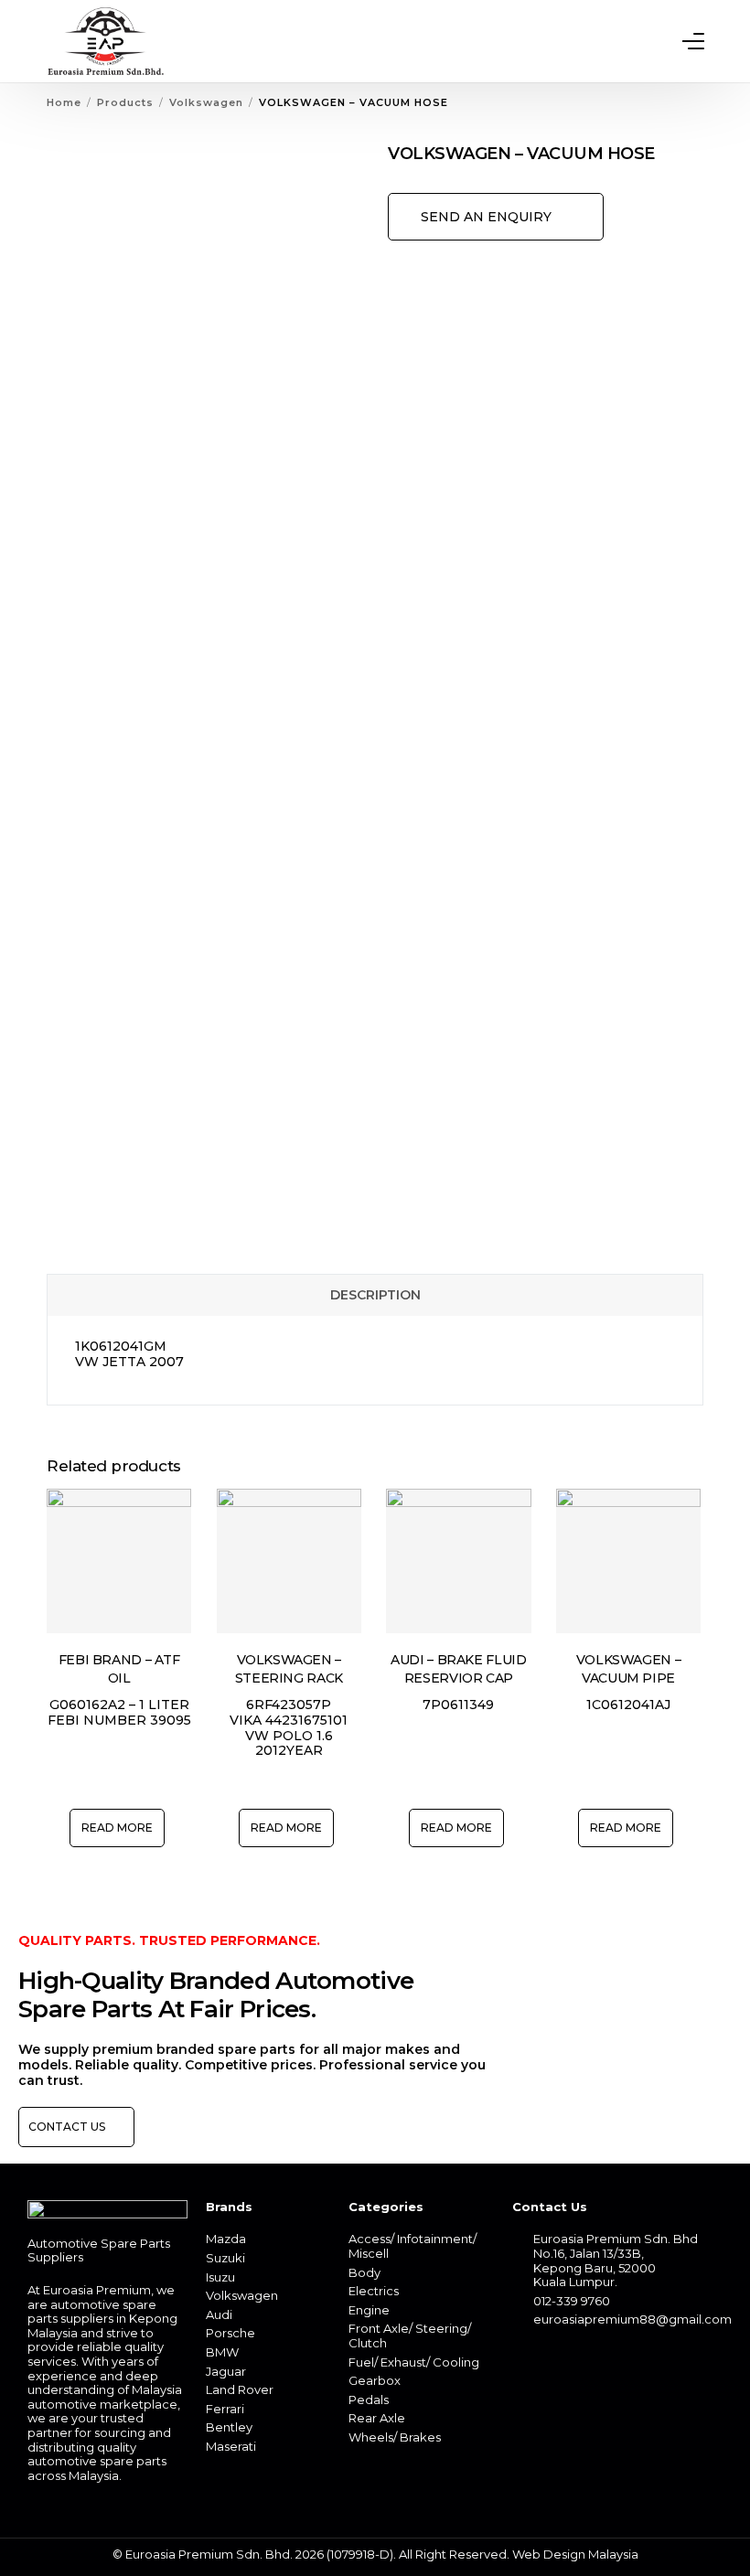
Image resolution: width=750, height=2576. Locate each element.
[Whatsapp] (557, 2359)
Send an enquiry (486, 217)
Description (375, 1295)
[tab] (375, 1295)
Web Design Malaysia (575, 2554)
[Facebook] (525, 2359)
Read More (117, 1828)
